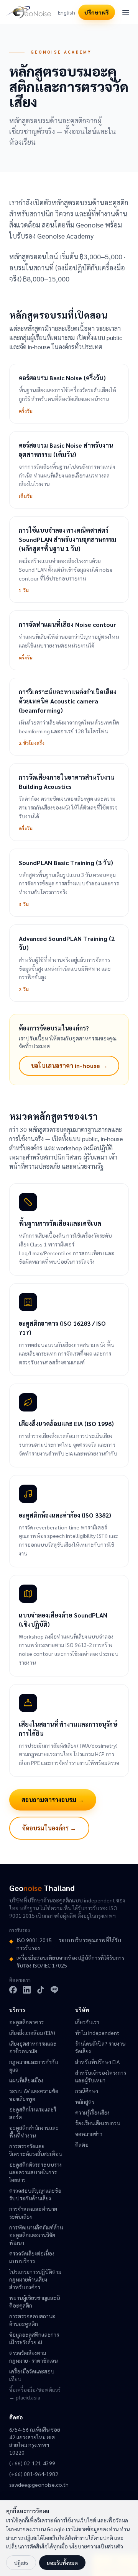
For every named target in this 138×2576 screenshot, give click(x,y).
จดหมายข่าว (89, 2134)
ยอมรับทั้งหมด (62, 2563)
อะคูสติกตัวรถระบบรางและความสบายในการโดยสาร (35, 2172)
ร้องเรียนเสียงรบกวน (98, 2123)
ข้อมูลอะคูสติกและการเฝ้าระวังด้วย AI (34, 2338)
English (67, 12)
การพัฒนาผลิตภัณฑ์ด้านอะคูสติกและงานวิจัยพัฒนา (36, 2235)
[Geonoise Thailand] (29, 12)
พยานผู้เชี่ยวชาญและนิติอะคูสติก (34, 2301)
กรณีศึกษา (87, 2091)
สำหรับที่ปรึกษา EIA (97, 2062)
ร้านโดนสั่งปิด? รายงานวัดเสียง (100, 2047)
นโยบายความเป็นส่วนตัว (96, 2546)
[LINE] (54, 1990)
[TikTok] (41, 1990)
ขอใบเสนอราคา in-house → (69, 1066)
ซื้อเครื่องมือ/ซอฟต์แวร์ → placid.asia (35, 2393)
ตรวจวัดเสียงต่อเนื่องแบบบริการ (32, 2257)
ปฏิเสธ (21, 2563)
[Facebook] (13, 1990)
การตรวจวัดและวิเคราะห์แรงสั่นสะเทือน (36, 2150)
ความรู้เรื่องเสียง (92, 2112)
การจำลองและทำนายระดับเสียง (33, 2213)
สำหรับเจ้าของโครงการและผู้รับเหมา (101, 2076)
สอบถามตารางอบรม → (53, 1800)
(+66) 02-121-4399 (32, 2463)
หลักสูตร (85, 2102)
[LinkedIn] (27, 1990)
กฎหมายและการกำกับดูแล (34, 2066)
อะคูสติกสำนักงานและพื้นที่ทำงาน (34, 2131)
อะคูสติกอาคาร (26, 2022)
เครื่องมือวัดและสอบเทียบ (32, 2375)
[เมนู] (126, 12)
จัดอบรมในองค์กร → (49, 1828)
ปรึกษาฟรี (97, 12)
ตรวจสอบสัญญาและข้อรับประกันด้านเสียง (35, 2194)
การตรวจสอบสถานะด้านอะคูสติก (32, 2320)
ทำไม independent (97, 2033)
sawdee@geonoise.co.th (36, 2484)
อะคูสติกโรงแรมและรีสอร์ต (33, 2113)
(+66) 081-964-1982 (34, 2474)
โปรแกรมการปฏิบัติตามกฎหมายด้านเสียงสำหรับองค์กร (35, 2279)
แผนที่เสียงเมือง (26, 2080)
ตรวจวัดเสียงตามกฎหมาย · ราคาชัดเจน (33, 2357)
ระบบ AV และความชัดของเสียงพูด (34, 2095)
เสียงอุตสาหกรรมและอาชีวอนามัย (33, 2047)
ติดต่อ (82, 2144)
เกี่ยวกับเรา (87, 2022)
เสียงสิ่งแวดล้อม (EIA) (32, 2033)
